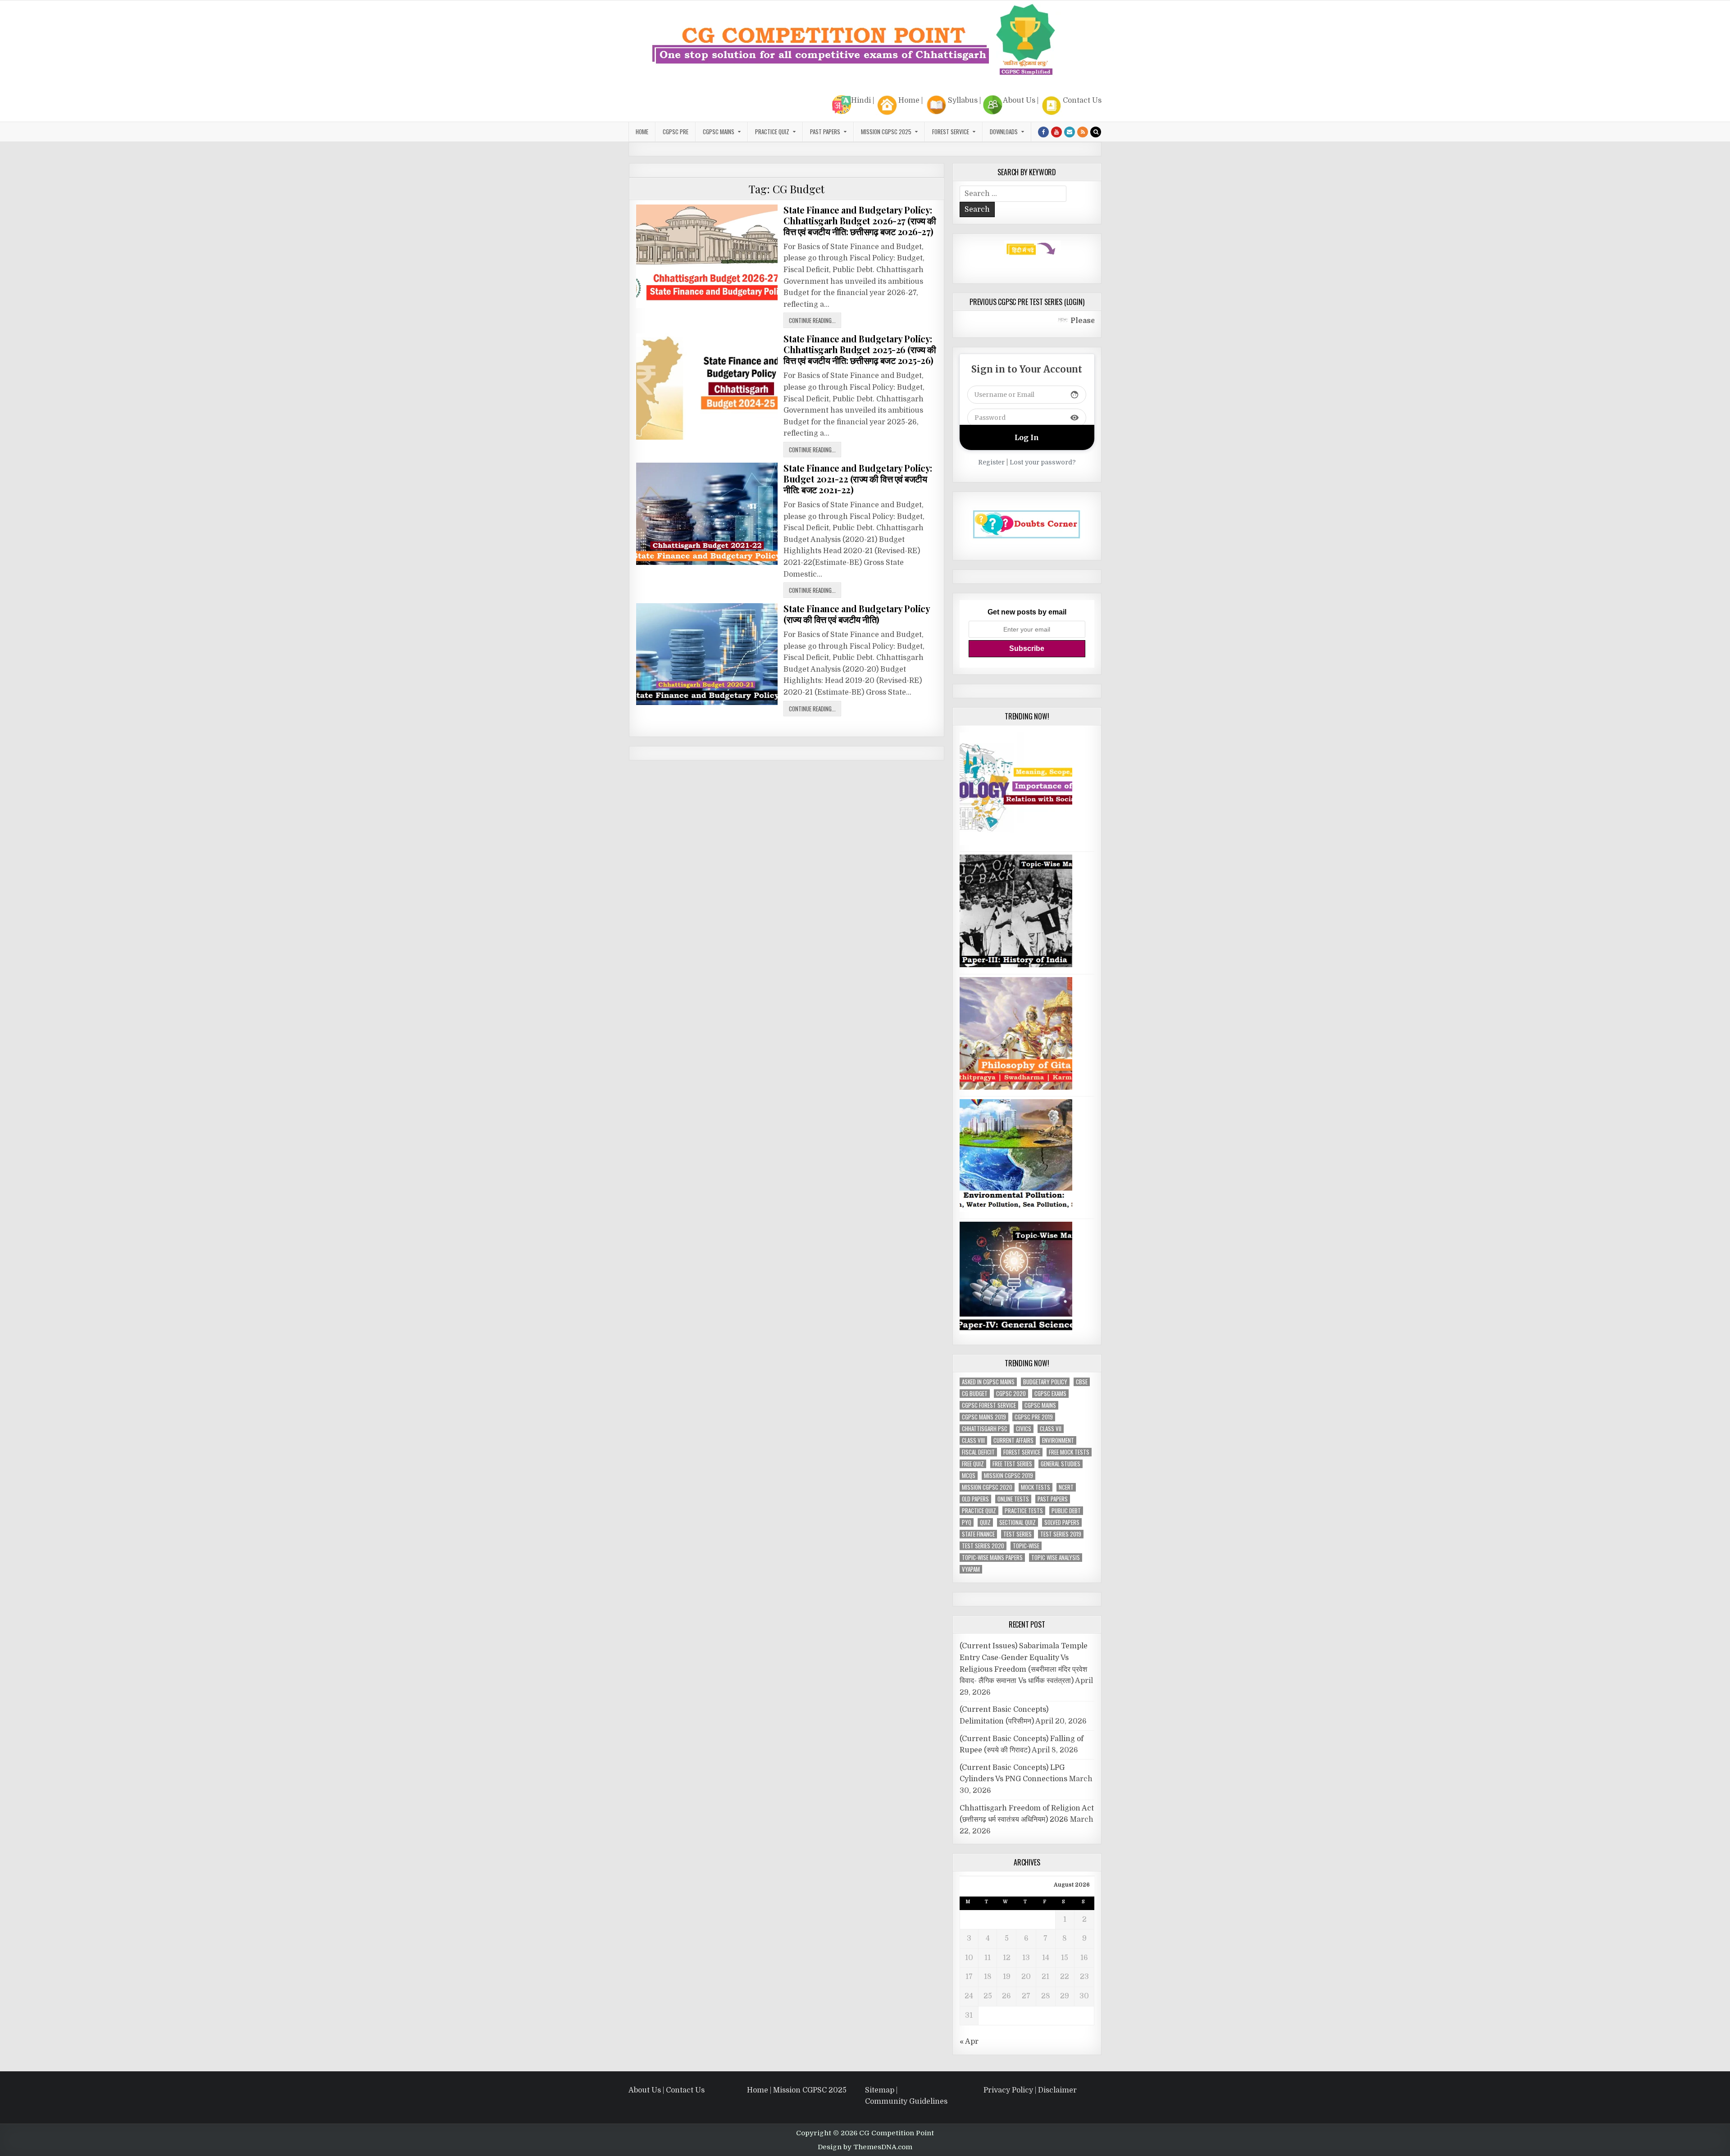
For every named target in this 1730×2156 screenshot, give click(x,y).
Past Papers (1053, 1499)
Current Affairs (1013, 1440)
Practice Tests (1024, 1511)
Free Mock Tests (1069, 1452)
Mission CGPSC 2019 (1008, 1476)
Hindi (861, 100)
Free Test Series (1012, 1464)
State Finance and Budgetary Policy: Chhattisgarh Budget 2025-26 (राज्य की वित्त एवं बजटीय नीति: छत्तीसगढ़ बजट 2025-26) (860, 349)
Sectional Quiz (1018, 1522)
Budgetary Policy (1045, 1382)
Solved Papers (1062, 1522)
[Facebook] (1043, 132)
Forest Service (951, 132)
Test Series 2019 (1061, 1534)
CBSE (1082, 1382)
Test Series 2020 (983, 1546)
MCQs (969, 1476)
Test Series (1018, 1534)
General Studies (1061, 1464)
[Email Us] (1070, 132)
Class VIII (973, 1440)
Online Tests (1013, 1499)
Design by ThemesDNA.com (865, 2147)
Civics (1024, 1429)
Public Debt (1066, 1511)
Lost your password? (1043, 462)
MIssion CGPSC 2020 (987, 1487)
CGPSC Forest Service (989, 1405)
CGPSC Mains (719, 132)
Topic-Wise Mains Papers (992, 1558)
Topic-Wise (1026, 1546)
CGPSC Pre (676, 132)
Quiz (985, 1522)
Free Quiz (973, 1464)
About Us (1019, 100)
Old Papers (975, 1499)
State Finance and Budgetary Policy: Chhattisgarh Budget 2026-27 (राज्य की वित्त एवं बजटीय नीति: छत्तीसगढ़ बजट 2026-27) (860, 221)
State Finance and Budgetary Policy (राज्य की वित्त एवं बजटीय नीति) (857, 614)
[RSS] (1083, 132)
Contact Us (1082, 100)
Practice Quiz (772, 132)
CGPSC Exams (1050, 1394)
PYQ (967, 1522)
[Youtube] (1056, 132)
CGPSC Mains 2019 (984, 1417)
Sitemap (880, 2090)
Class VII (1051, 1429)
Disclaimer (1057, 2090)
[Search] (1096, 132)
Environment (1058, 1440)
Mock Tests (1036, 1487)
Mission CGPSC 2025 (886, 132)
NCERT (1066, 1487)
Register (991, 462)
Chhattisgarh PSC (985, 1429)
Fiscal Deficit (978, 1452)
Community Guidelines (906, 2101)
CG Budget (975, 1394)
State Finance (978, 1534)
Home (909, 100)
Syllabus (963, 100)
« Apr (969, 2042)
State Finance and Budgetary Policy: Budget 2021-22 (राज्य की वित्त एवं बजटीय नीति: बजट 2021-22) (858, 479)
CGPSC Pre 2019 (1034, 1417)
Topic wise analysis (1056, 1558)
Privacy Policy (1008, 2090)
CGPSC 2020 (1011, 1394)
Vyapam (971, 1569)
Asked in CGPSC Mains (988, 1382)
